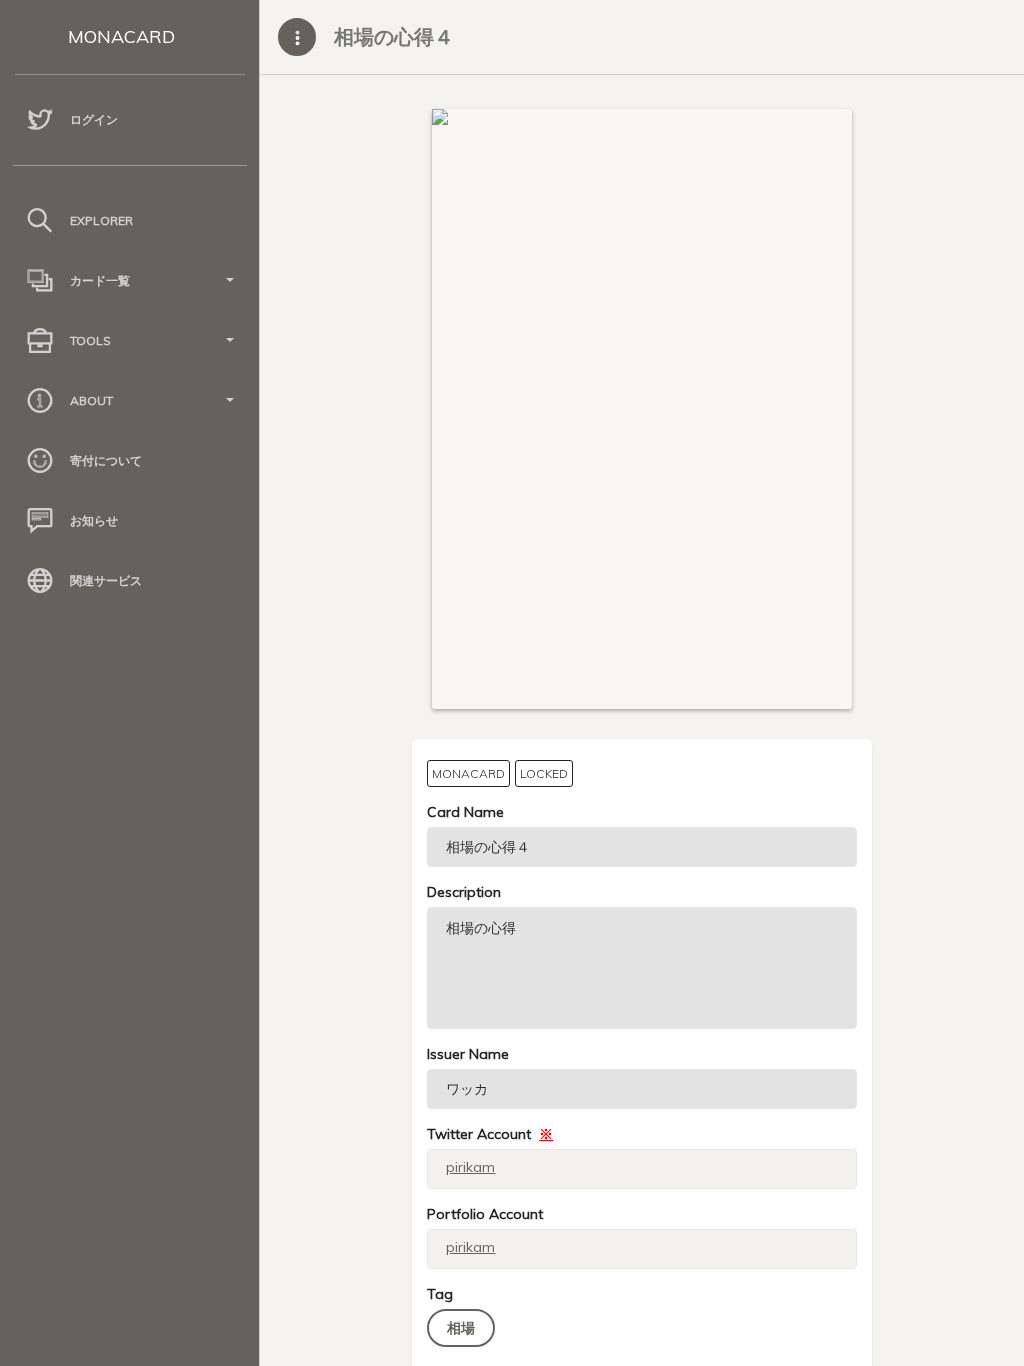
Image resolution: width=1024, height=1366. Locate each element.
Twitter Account (490, 1134)
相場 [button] (461, 1328)
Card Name (465, 812)
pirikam (470, 1167)
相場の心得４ (394, 36)
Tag (440, 1294)
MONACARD (121, 36)
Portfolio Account (485, 1214)
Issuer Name (468, 1054)
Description (464, 892)
